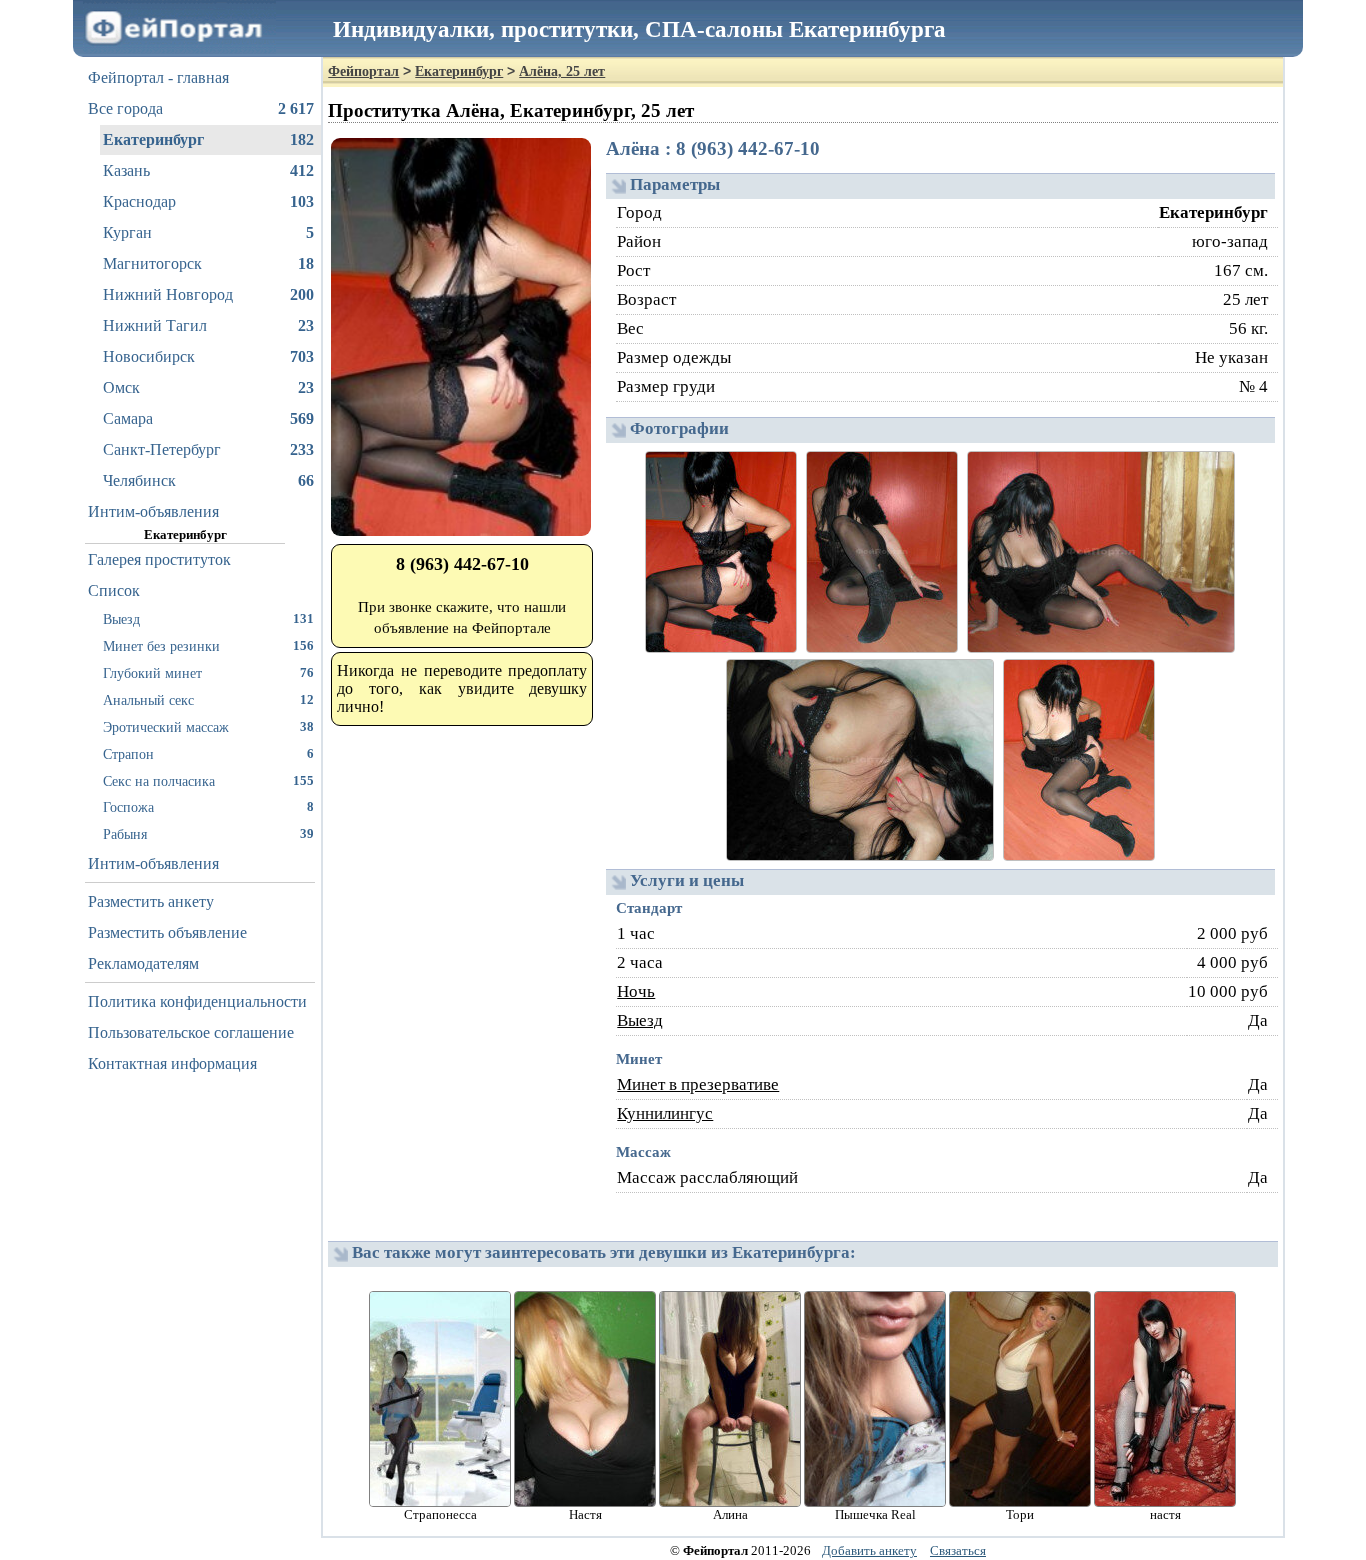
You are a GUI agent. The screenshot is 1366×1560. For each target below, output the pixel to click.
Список (114, 590)
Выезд (208, 619)
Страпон (208, 754)
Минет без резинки (208, 646)
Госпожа (208, 807)
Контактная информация (172, 1063)
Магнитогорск (208, 263)
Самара (208, 418)
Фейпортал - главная (158, 77)
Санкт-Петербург (208, 449)
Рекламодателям (143, 963)
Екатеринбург (208, 139)
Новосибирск (208, 356)
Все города (201, 108)
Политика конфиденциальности (197, 1001)
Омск (208, 387)
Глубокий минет (208, 673)
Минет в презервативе (698, 1084)
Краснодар (208, 201)
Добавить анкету (869, 1550)
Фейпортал (363, 71)
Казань (208, 170)
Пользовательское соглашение (191, 1032)
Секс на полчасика (208, 781)
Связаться (958, 1550)
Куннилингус (665, 1113)
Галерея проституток (159, 559)
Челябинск (208, 480)
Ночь (636, 991)
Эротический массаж (208, 727)
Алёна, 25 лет (562, 71)
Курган (208, 232)
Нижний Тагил (208, 325)
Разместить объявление (167, 932)
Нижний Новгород (208, 294)
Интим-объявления (153, 511)
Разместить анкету (151, 901)
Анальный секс (208, 700)
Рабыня (208, 834)
